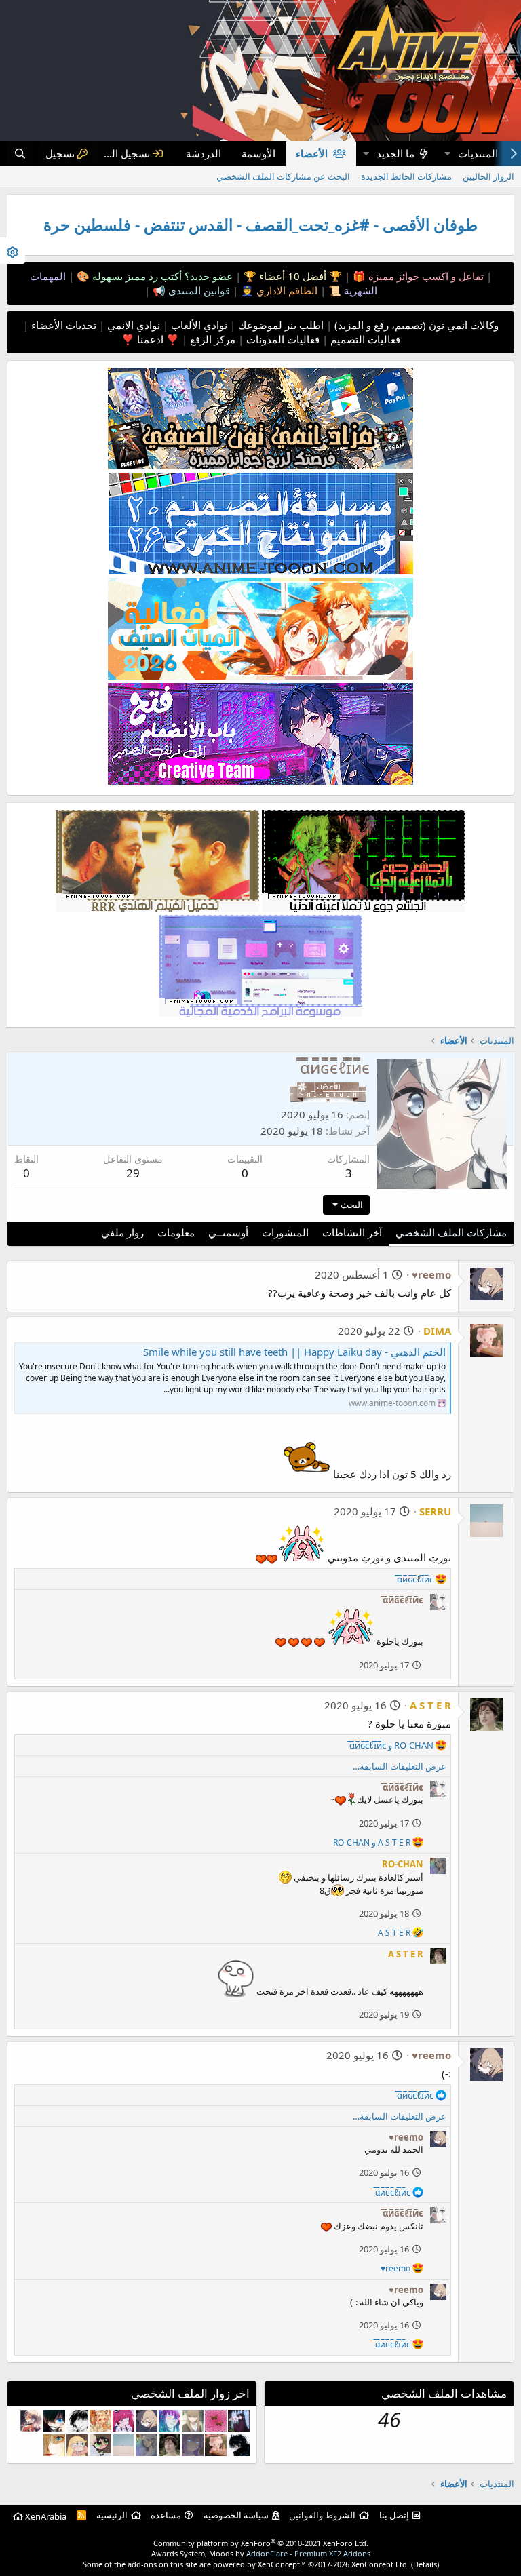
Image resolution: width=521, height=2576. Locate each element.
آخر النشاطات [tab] (352, 1232)
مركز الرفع (211, 339)
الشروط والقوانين (322, 2515)
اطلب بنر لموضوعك (279, 325)
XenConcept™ (282, 2564)
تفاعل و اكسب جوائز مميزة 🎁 (417, 276)
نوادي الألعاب (198, 325)
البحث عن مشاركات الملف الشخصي (283, 176)
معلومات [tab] (176, 1232)
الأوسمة (258, 153)
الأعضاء (312, 153)
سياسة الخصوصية (236, 2515)
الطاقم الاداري (286, 290)
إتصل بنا (394, 2515)
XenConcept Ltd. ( (382, 2564)
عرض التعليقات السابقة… (400, 1766)
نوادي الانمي (132, 325)
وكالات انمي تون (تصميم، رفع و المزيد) (417, 325)
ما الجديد (395, 153)
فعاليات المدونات (282, 339)
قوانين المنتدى (198, 290)
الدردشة (204, 153)
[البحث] (20, 154)
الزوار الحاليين (488, 176)
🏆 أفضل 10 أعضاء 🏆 (291, 276)
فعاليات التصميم (364, 339)
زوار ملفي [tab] (122, 1232)
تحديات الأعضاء (62, 325)
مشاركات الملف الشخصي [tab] (451, 1232)
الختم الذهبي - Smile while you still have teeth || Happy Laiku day (294, 1352)
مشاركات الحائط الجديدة (406, 176)
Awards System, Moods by (261, 2553)
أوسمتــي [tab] (228, 1232)
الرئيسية (112, 2515)
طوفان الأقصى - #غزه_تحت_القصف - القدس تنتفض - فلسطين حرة (260, 225)
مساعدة (166, 2515)
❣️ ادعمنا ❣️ (150, 339)
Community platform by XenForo (261, 2543)
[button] (447, 154)
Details (425, 2564)
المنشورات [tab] (285, 1232)
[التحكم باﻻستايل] (13, 251)
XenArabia (45, 2516)
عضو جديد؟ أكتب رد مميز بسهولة (161, 276)
